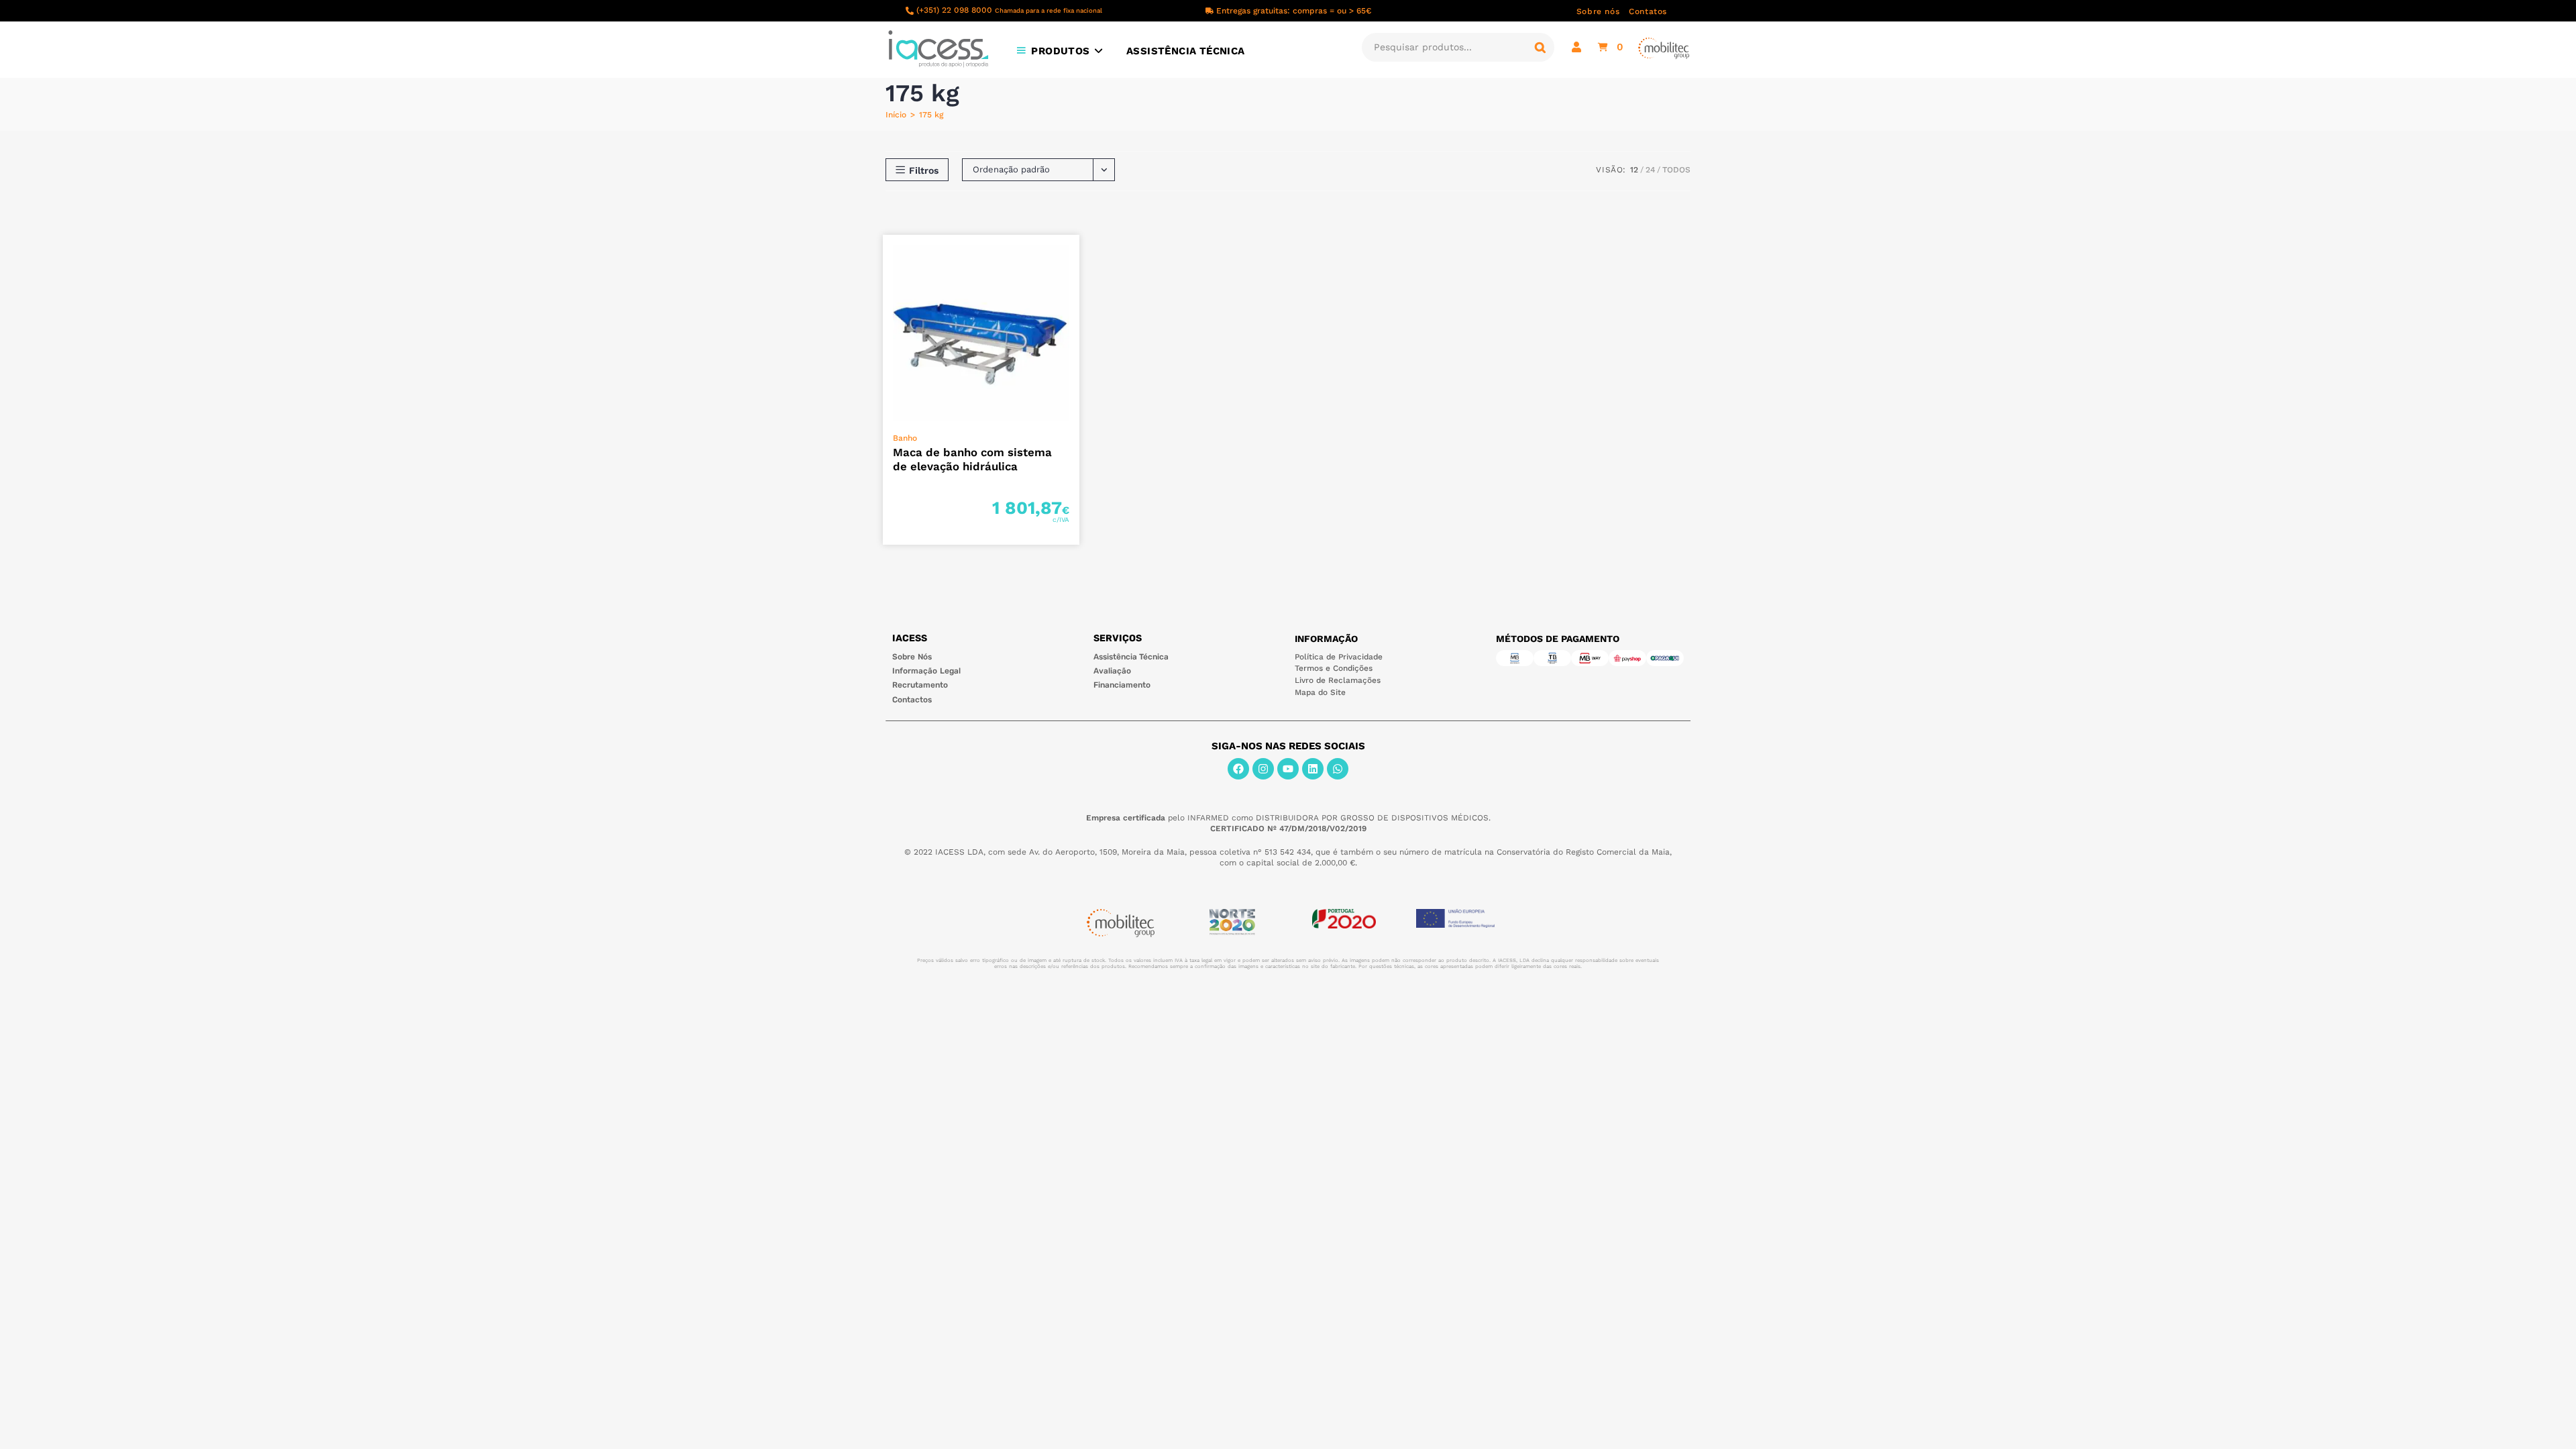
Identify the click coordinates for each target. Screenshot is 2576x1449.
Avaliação (1112, 671)
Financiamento (1122, 685)
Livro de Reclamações (1338, 680)
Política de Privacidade (1339, 657)
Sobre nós (1598, 11)
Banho (905, 438)
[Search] (1540, 47)
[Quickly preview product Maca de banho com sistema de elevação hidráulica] (1073, 258)
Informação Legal (926, 671)
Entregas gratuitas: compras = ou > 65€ (1294, 11)
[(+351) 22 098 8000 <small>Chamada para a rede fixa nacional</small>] (910, 11)
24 (1650, 170)
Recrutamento (920, 685)
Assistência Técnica (1131, 657)
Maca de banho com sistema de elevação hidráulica (972, 459)
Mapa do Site (1320, 692)
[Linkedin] (1313, 769)
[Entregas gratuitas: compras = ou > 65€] (1210, 11)
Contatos (1648, 11)
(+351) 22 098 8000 (1009, 10)
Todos (1676, 170)
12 (1634, 170)
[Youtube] (1288, 769)
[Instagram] (1263, 769)
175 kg (931, 115)
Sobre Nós (912, 657)
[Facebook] (1238, 769)
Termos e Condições (1334, 668)
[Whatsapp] (1338, 769)
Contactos (912, 700)
